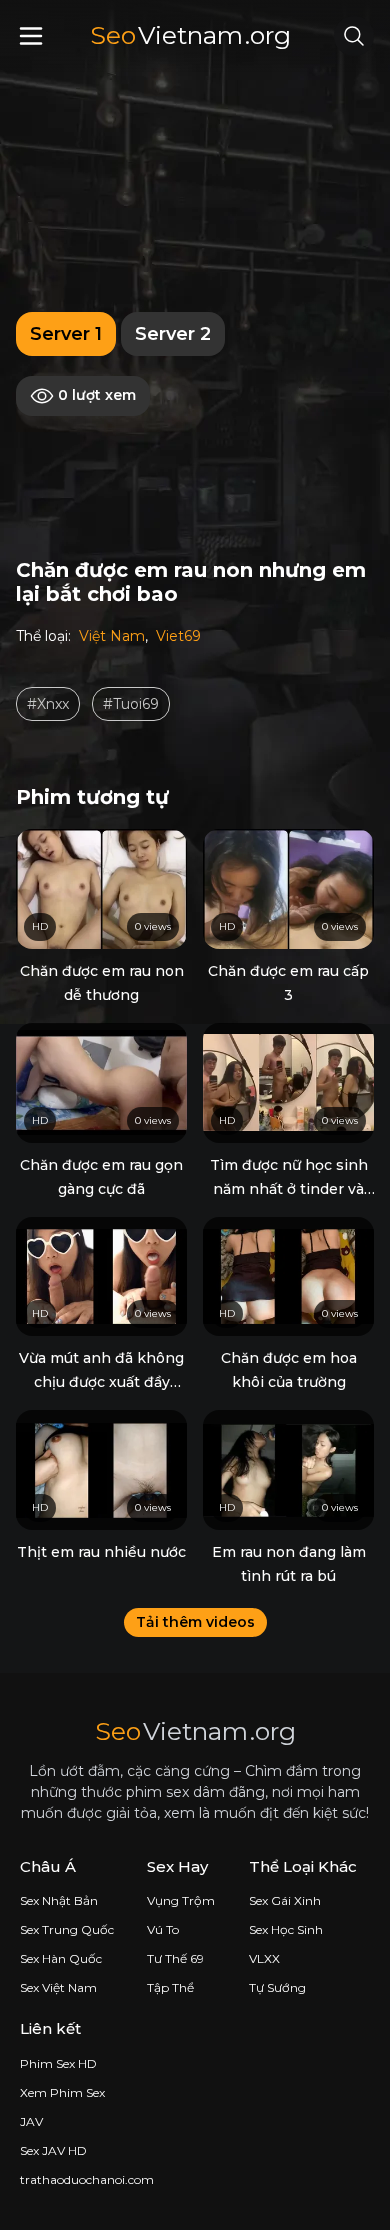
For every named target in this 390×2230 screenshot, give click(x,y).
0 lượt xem (95, 395)
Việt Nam (112, 636)
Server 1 (66, 334)
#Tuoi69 (131, 704)
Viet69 (178, 636)
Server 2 (173, 334)
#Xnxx (48, 704)
